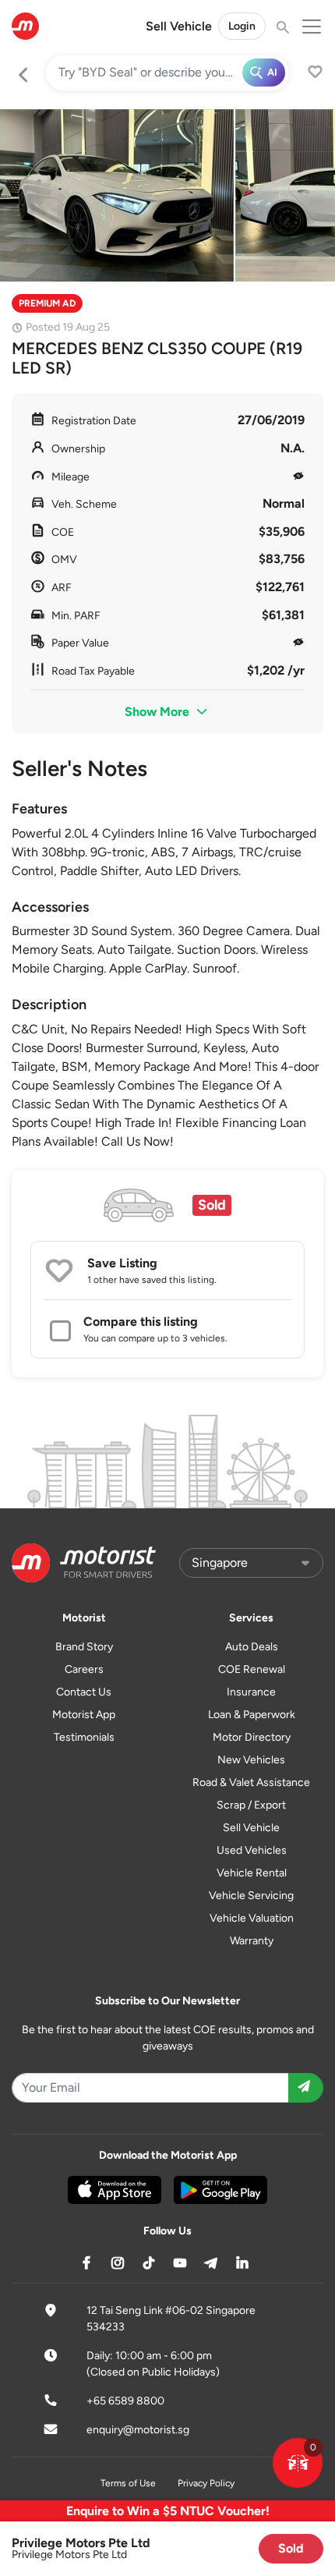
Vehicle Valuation (252, 1918)
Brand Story (84, 1647)
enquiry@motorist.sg (138, 2430)
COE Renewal (252, 1669)
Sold (291, 2548)
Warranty (252, 1941)
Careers (84, 1669)
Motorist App (84, 1715)
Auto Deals (252, 1647)
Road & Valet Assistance (251, 1782)
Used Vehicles (252, 1850)
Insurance (251, 1692)
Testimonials (84, 1737)
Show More (159, 712)
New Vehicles (251, 1760)
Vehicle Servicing (251, 1896)
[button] (298, 2463)
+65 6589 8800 (125, 2401)
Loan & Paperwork (252, 1715)
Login (242, 26)
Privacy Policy (206, 2483)
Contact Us (84, 1692)
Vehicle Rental (252, 1873)
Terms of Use (128, 2483)
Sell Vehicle (179, 26)
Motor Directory (252, 1737)
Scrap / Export (251, 1805)
